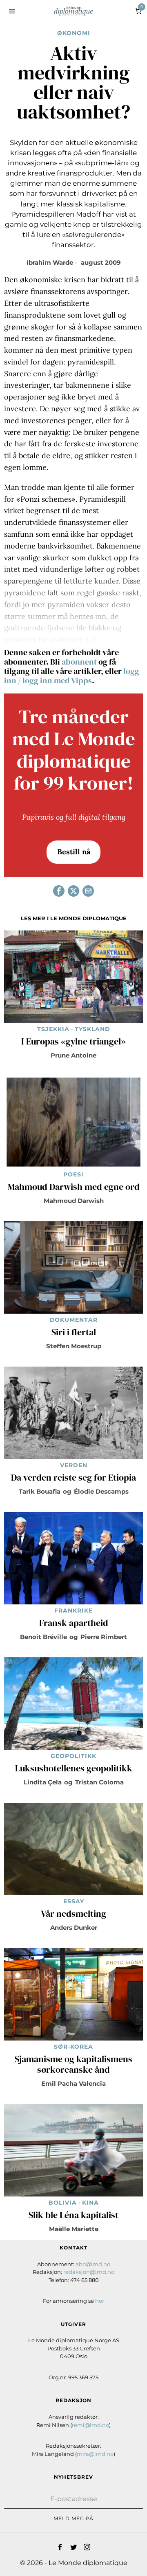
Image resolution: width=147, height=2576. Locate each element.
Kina (90, 2203)
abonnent (79, 662)
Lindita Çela (43, 1782)
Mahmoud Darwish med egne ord (74, 1187)
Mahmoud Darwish (74, 1201)
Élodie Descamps (101, 1491)
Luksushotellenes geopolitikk (74, 1769)
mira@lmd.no (95, 2454)
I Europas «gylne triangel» (73, 1042)
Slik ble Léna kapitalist (73, 2215)
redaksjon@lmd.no (89, 2272)
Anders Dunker (74, 1928)
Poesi (73, 1174)
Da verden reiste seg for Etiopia (73, 1478)
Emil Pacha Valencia (73, 2083)
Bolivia (63, 2203)
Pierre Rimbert (104, 1637)
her (100, 2301)
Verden (74, 1465)
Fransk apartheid (74, 1623)
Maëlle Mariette (74, 2229)
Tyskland (92, 1029)
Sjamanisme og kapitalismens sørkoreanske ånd (73, 2065)
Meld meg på (73, 2518)
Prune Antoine (73, 1055)
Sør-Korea (73, 2047)
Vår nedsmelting (73, 1914)
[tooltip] (59, 891)
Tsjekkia (53, 1029)
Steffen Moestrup (74, 1346)
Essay (74, 1901)
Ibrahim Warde (50, 262)
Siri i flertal (74, 1332)
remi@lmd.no (90, 2425)
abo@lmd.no (93, 2264)
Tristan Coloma (99, 1782)
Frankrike (73, 1611)
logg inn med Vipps (57, 680)
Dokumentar (73, 1320)
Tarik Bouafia (40, 1491)
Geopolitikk (73, 1756)
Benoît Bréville (43, 1637)
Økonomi (74, 33)
